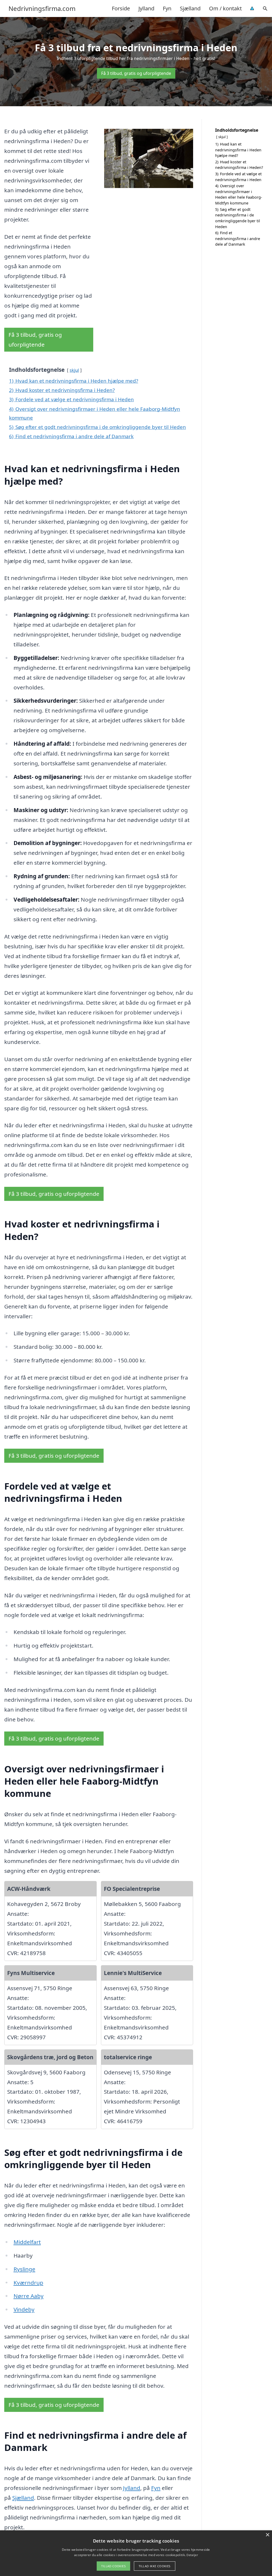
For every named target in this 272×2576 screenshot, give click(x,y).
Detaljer (192, 2555)
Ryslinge (24, 2269)
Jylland (146, 8)
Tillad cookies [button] (113, 2566)
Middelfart (27, 2242)
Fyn (167, 8)
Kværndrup (28, 2283)
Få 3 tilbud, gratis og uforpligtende (136, 73)
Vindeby (24, 2309)
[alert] (136, 2553)
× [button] (267, 2535)
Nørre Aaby (29, 2296)
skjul (74, 370)
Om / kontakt (225, 8)
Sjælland (190, 8)
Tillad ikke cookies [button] (155, 2566)
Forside (121, 8)
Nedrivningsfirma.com (42, 8)
